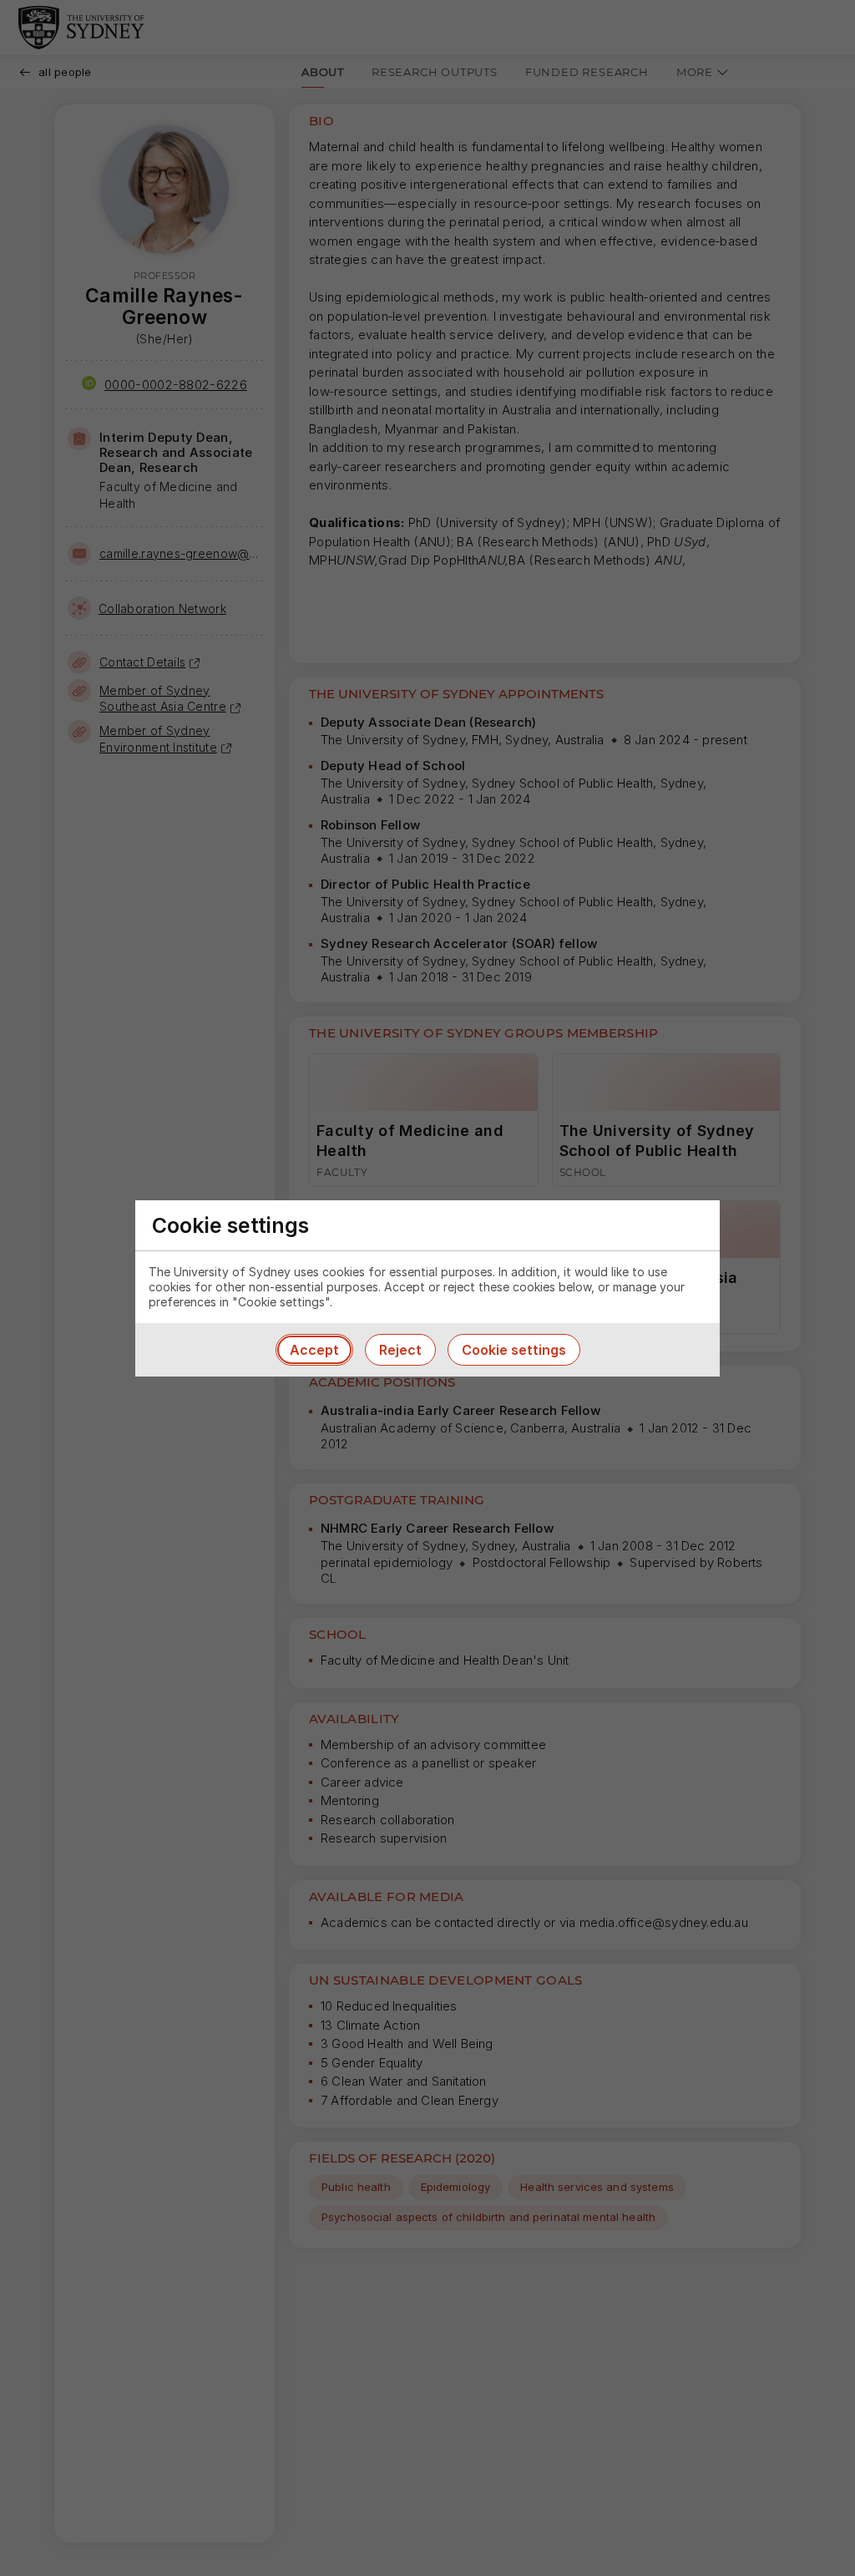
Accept (314, 1350)
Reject (400, 1350)
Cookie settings (514, 1350)
